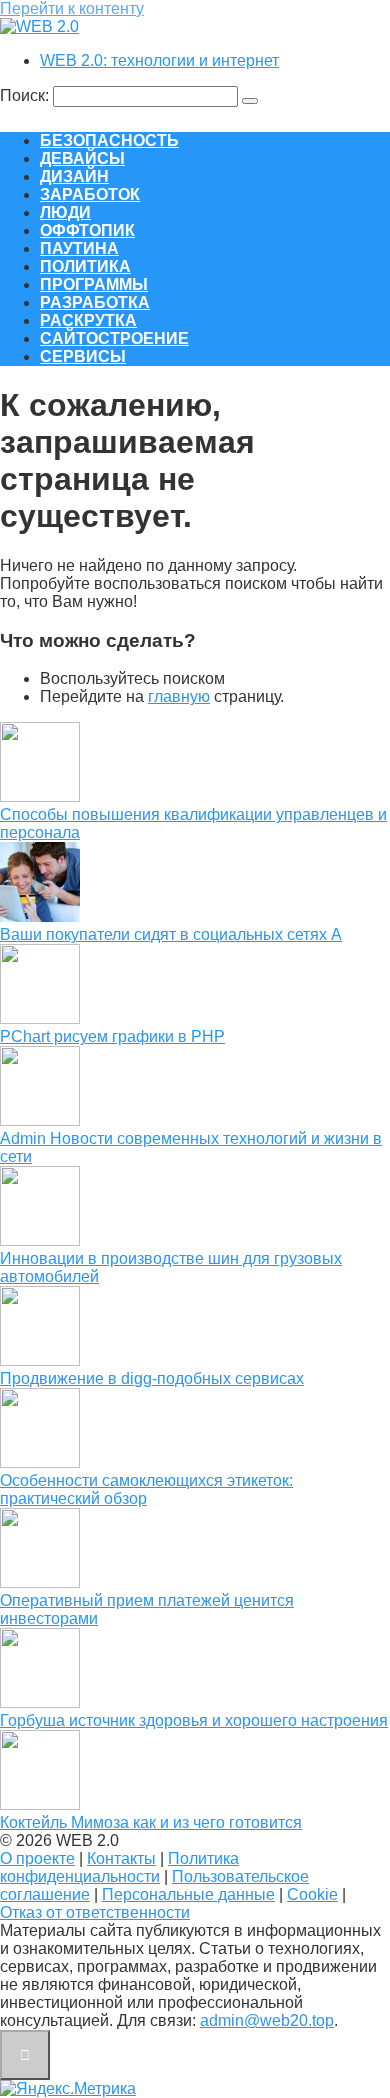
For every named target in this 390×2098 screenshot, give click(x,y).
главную (179, 696)
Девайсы (82, 158)
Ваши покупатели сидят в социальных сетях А (171, 934)
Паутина (79, 248)
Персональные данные (188, 1894)
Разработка (95, 302)
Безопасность (109, 140)
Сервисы (83, 356)
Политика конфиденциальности (119, 1867)
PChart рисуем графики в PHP (112, 1036)
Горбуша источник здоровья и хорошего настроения (194, 1720)
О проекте (37, 1858)
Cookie (312, 1894)
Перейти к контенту (72, 8)
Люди (65, 212)
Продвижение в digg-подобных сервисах (152, 1378)
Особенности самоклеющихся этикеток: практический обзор (146, 1489)
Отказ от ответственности (95, 1912)
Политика (85, 266)
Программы (94, 284)
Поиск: (26, 95)
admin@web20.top (267, 2020)
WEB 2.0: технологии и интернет (159, 60)
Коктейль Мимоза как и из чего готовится (151, 1822)
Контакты (121, 1858)
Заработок (90, 194)
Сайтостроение (114, 338)
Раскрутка (88, 320)
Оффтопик (87, 230)
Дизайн (74, 176)
